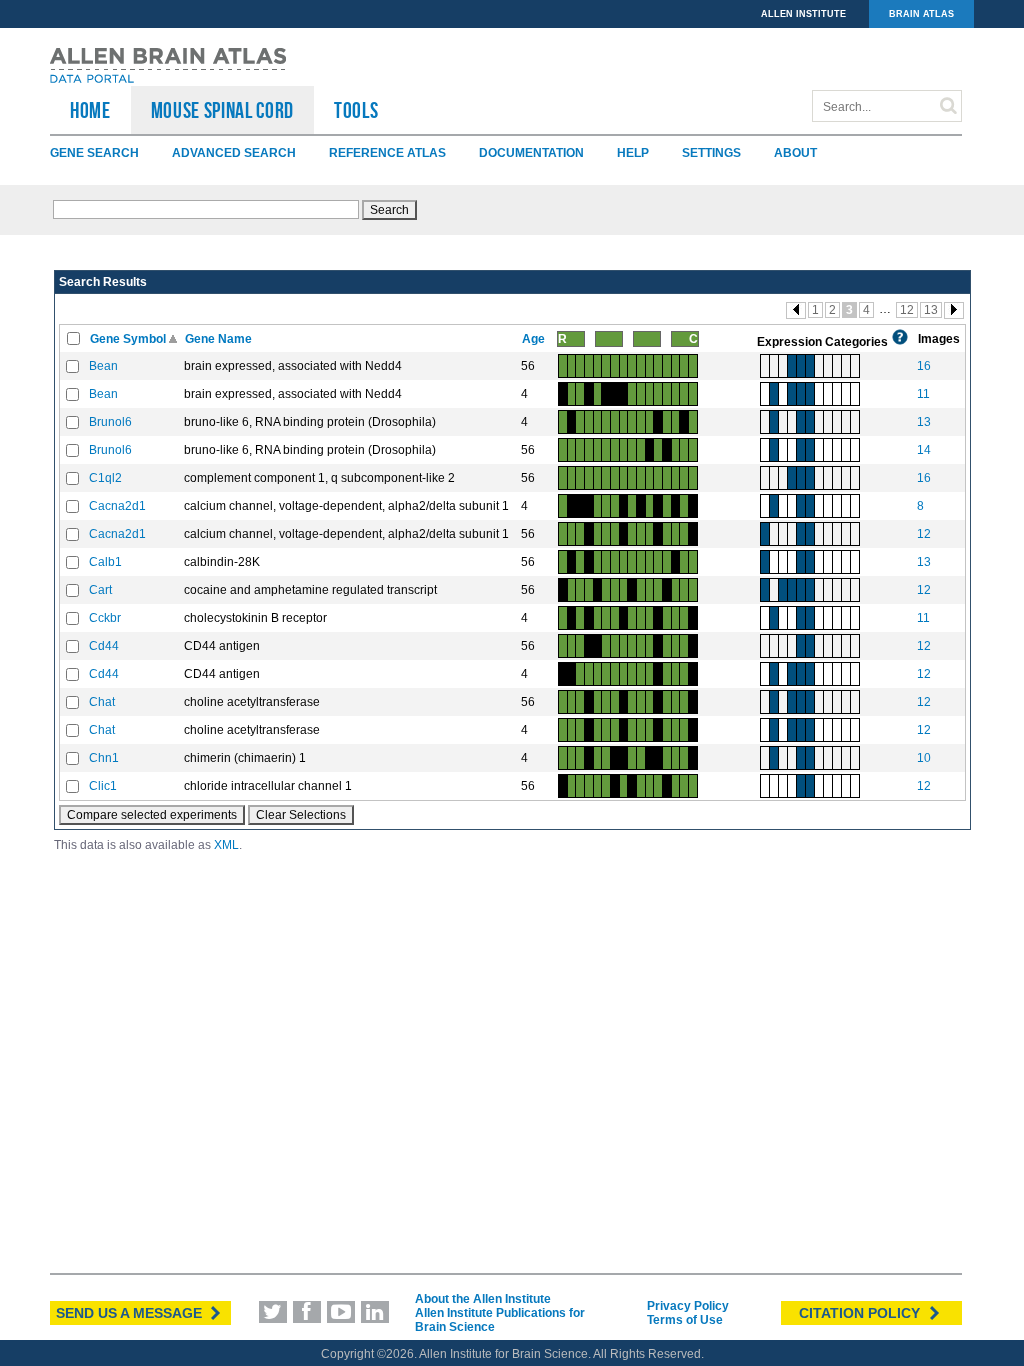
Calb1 (105, 562)
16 (924, 366)
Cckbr (105, 618)
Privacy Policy (688, 1306)
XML (226, 845)
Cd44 (104, 646)
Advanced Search (234, 153)
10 (924, 758)
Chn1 (104, 758)
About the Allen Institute (483, 1299)
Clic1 (103, 786)
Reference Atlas (387, 153)
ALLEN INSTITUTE (803, 14)
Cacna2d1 (117, 506)
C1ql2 (105, 478)
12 (907, 310)
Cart (100, 590)
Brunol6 (110, 422)
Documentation (531, 153)
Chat (102, 702)
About (795, 153)
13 (931, 310)
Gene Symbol (129, 339)
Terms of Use (685, 1320)
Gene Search (94, 153)
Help (633, 153)
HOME (90, 110)
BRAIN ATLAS (921, 14)
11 (923, 394)
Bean (103, 366)
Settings (711, 153)
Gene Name (220, 339)
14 (924, 450)
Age (535, 339)
